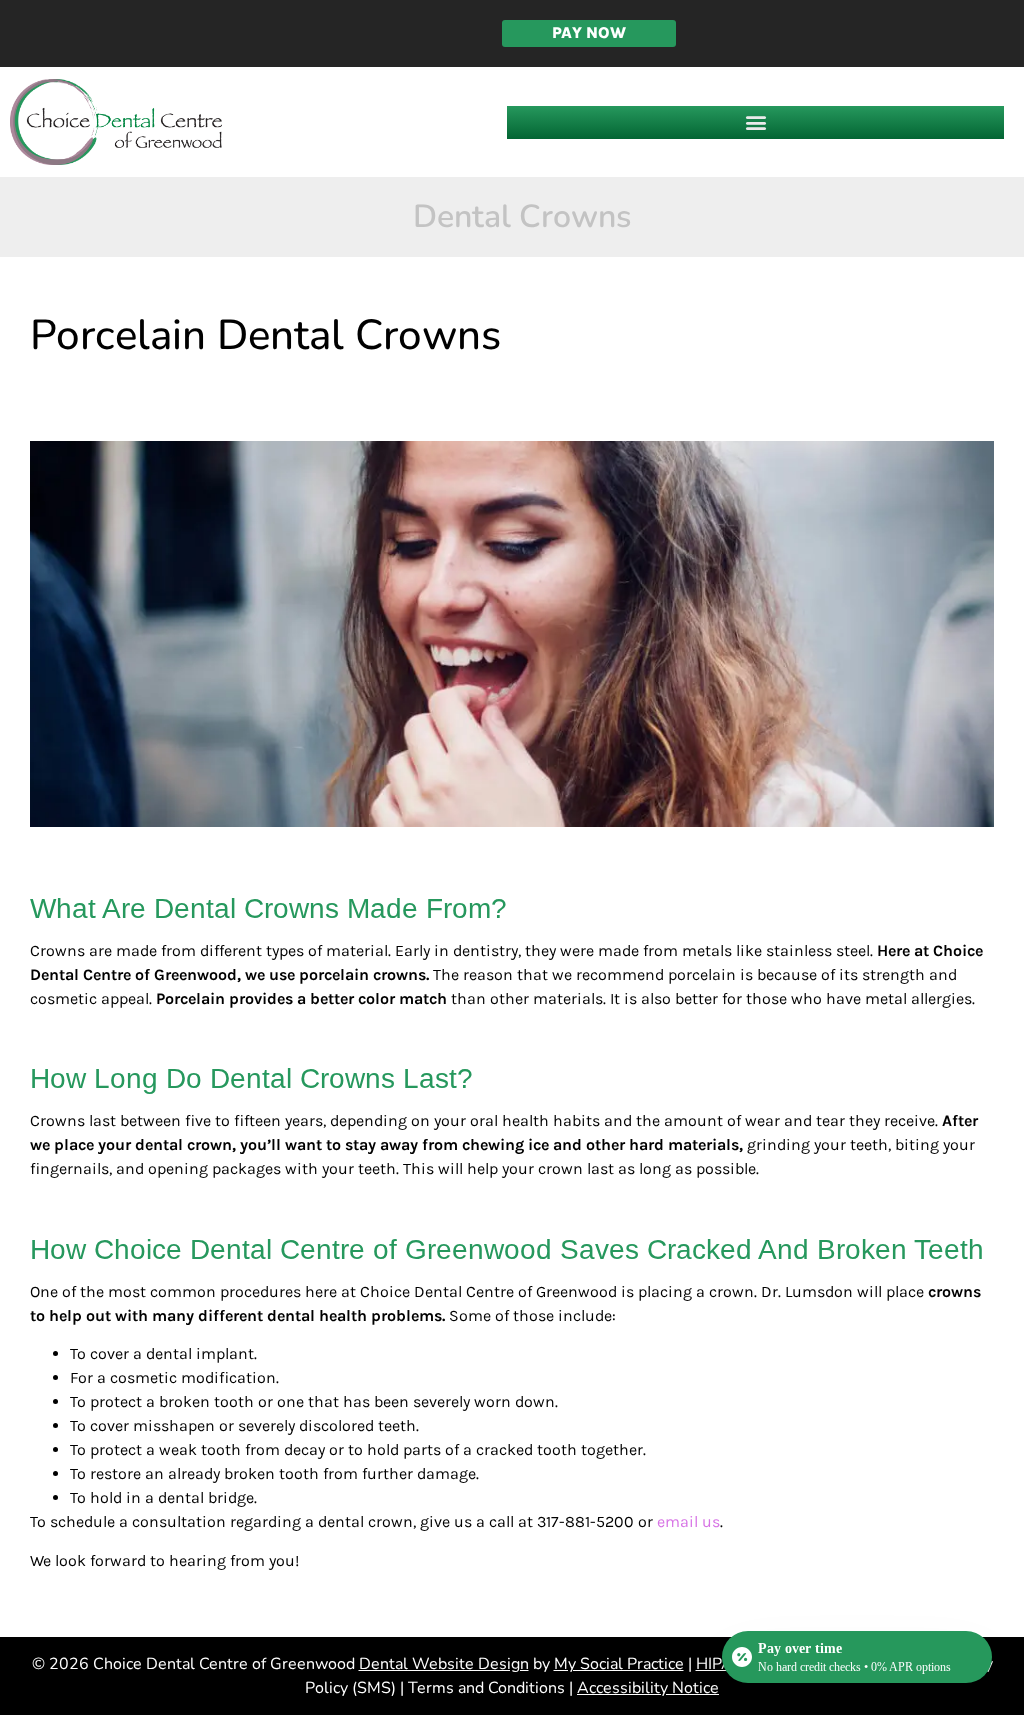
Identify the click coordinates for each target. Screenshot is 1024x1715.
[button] (755, 122)
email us (688, 1521)
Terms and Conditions (486, 1688)
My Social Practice (619, 1664)
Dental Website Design (444, 1664)
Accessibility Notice (648, 1688)
